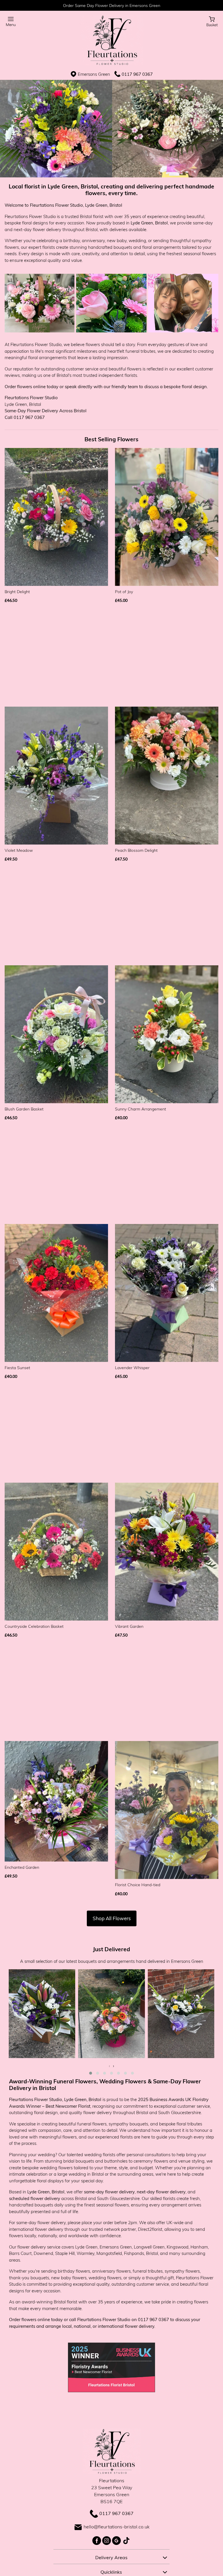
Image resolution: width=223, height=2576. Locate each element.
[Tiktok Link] (126, 2540)
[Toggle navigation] (11, 22)
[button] (91, 2073)
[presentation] (109, 2066)
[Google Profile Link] (117, 2540)
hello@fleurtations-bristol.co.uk (117, 2527)
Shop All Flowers (112, 1918)
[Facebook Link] (97, 2540)
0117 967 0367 (137, 74)
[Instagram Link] (107, 2540)
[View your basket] (212, 21)
